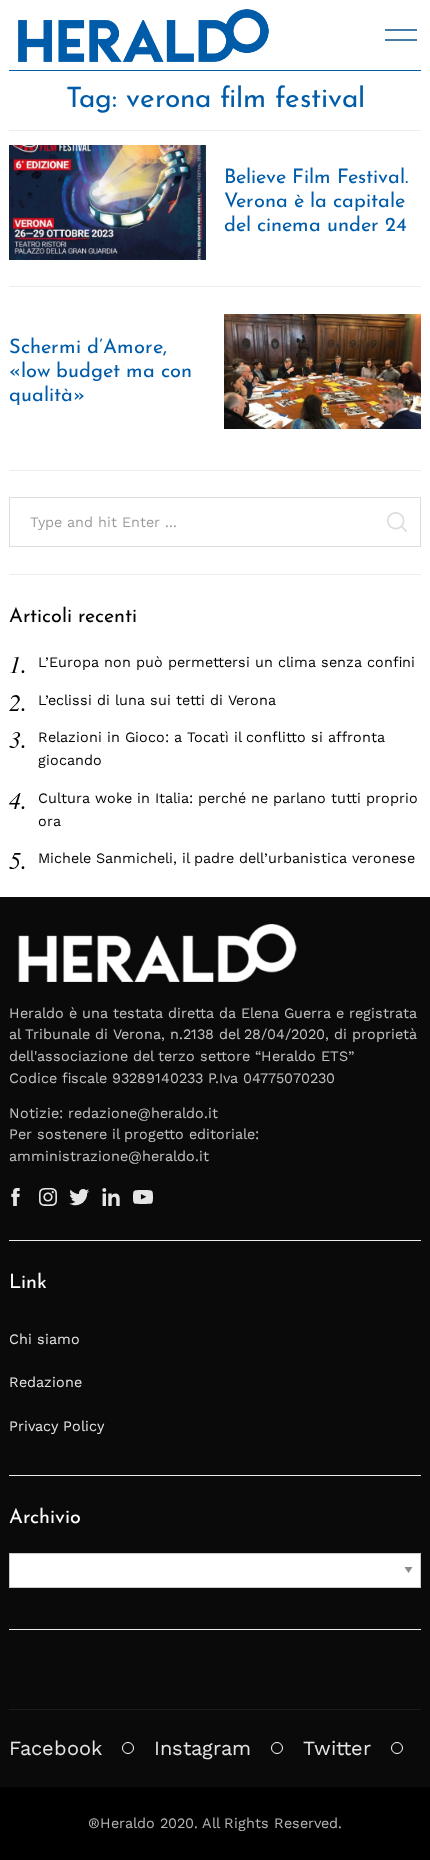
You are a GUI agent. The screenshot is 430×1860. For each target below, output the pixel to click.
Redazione (45, 1382)
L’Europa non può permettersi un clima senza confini (226, 662)
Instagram (202, 1748)
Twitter (337, 1748)
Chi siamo (44, 1339)
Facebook (55, 1748)
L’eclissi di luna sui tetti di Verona (157, 700)
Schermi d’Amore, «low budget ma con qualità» (100, 372)
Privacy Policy (56, 1426)
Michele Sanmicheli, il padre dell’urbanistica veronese (226, 858)
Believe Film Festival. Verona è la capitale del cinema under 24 (316, 202)
